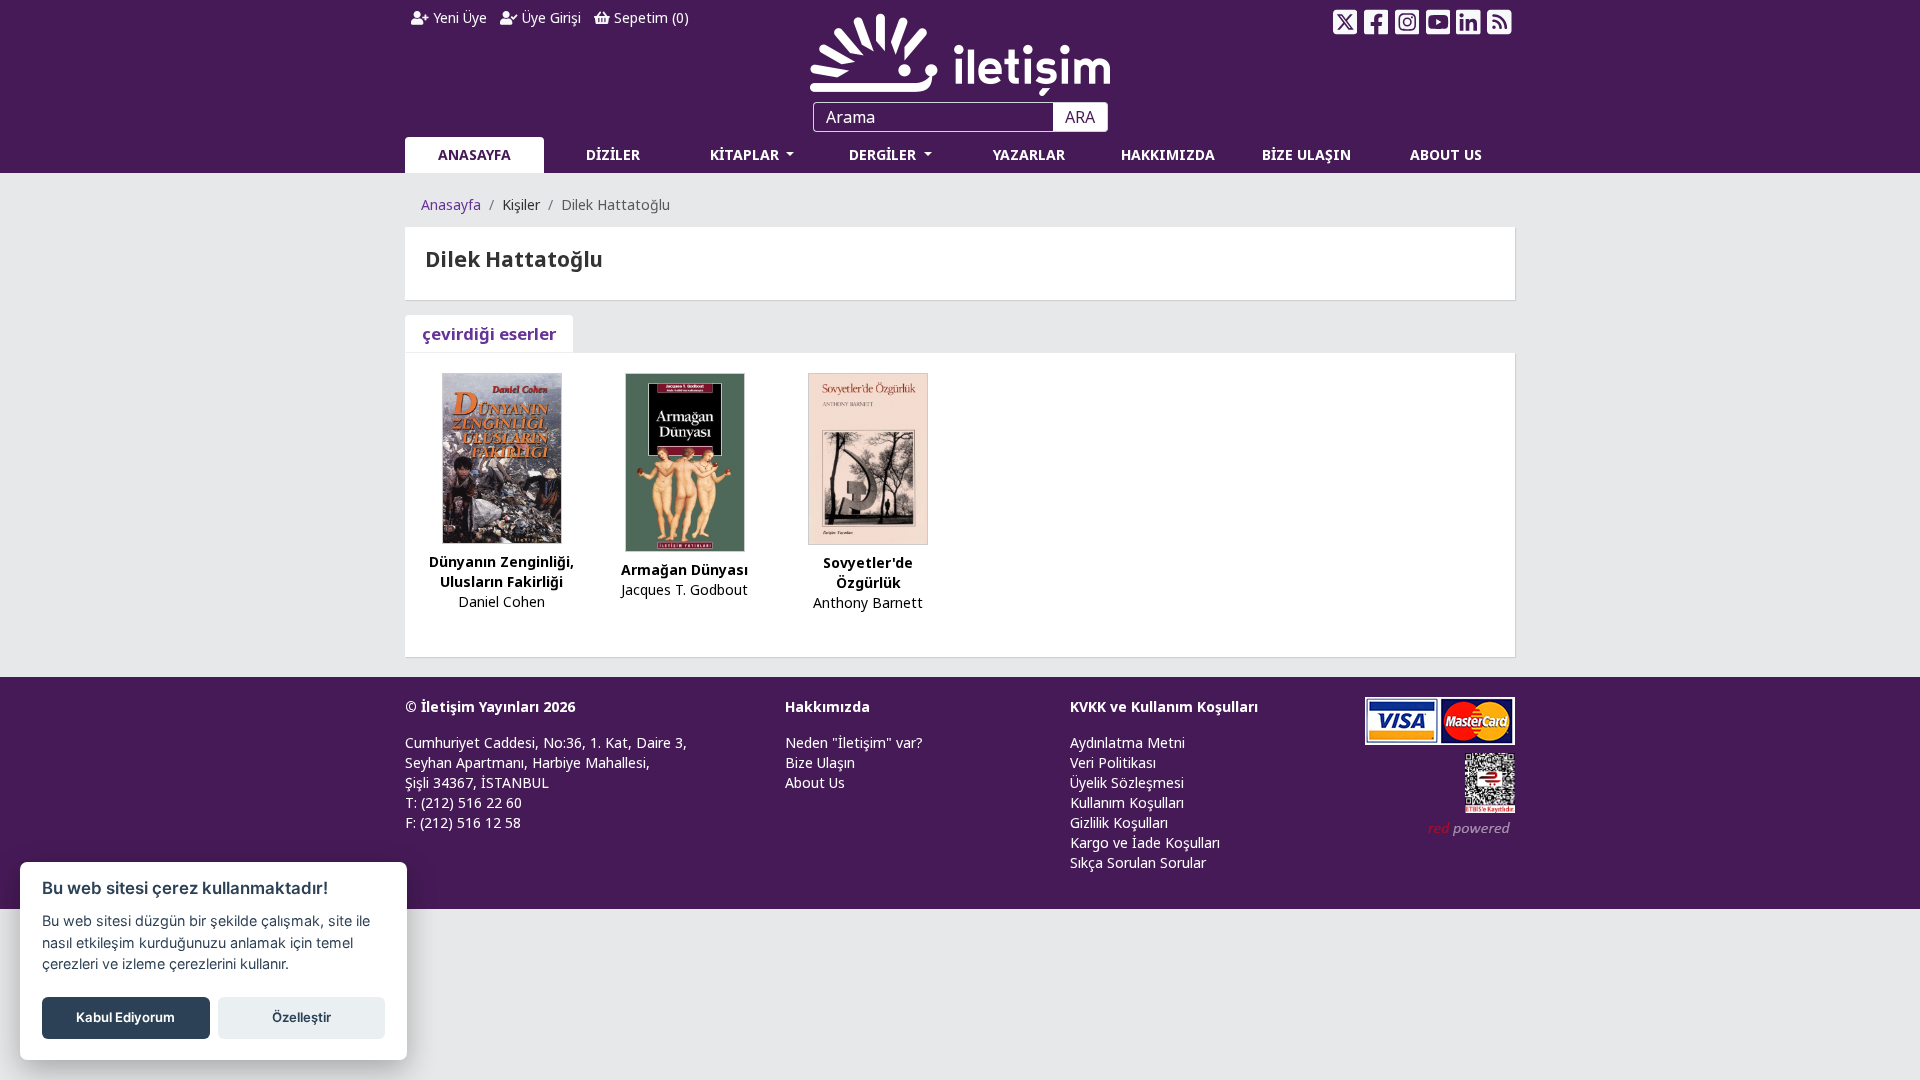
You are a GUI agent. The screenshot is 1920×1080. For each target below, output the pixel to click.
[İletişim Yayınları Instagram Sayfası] (1407, 22)
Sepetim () (649, 17)
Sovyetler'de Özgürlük (868, 572)
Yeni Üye (458, 17)
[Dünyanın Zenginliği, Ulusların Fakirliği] (502, 456)
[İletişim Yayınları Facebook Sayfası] (1376, 22)
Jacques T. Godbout (684, 589)
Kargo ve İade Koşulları (1145, 842)
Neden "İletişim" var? (854, 742)
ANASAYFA (474, 154)
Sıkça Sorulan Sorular (1138, 862)
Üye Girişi (549, 17)
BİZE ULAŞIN (1306, 154)
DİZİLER (613, 154)
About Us (815, 782)
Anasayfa (451, 204)
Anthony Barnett (868, 602)
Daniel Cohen (501, 601)
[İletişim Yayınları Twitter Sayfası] (1345, 22)
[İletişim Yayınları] (960, 49)
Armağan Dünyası (684, 569)
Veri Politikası (1113, 762)
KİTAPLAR (746, 154)
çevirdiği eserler (489, 333)
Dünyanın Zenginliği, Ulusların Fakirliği (501, 571)
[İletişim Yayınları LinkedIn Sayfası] (1468, 22)
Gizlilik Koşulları (1119, 822)
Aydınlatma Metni (1127, 742)
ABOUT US (1446, 154)
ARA (1080, 117)
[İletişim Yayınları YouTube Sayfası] (1437, 22)
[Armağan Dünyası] (685, 460)
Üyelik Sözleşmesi (1127, 782)
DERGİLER (884, 154)
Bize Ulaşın (820, 762)
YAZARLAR (1029, 154)
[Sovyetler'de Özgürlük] (868, 457)
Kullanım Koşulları (1127, 802)
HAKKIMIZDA (1168, 154)
